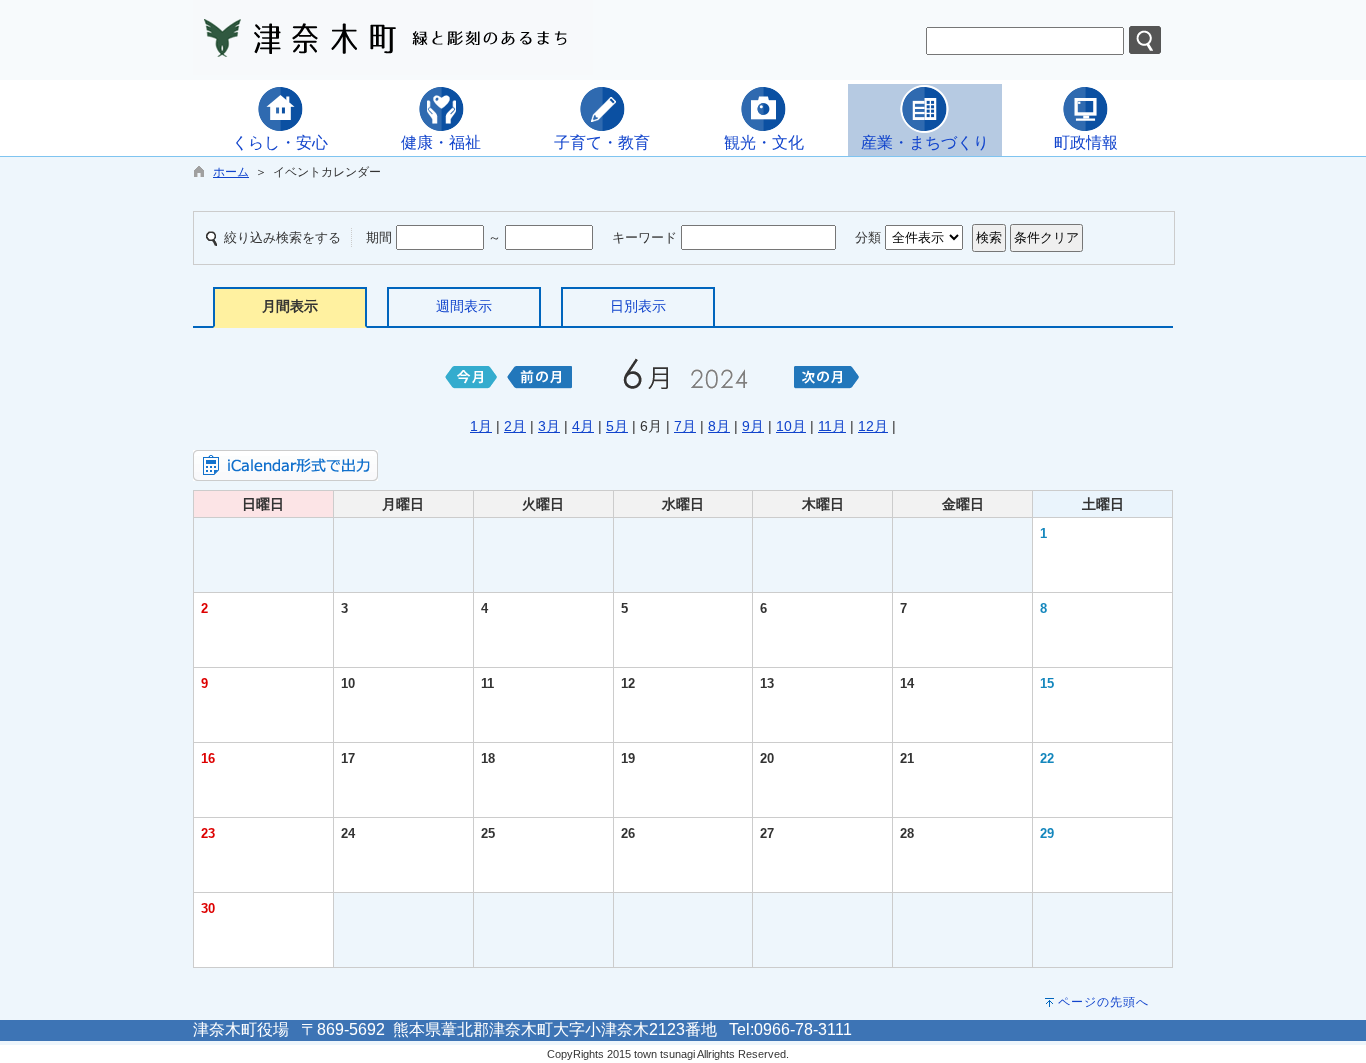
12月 (873, 426)
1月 (481, 426)
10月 (791, 426)
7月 (685, 426)
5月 (617, 426)
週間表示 (464, 306)
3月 (549, 426)
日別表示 (638, 306)
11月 (832, 426)
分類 (868, 237)
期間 (379, 237)
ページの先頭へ (1103, 1002)
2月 (515, 426)
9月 (753, 426)
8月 (719, 426)
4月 (583, 426)
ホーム (231, 172)
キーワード (644, 237)
